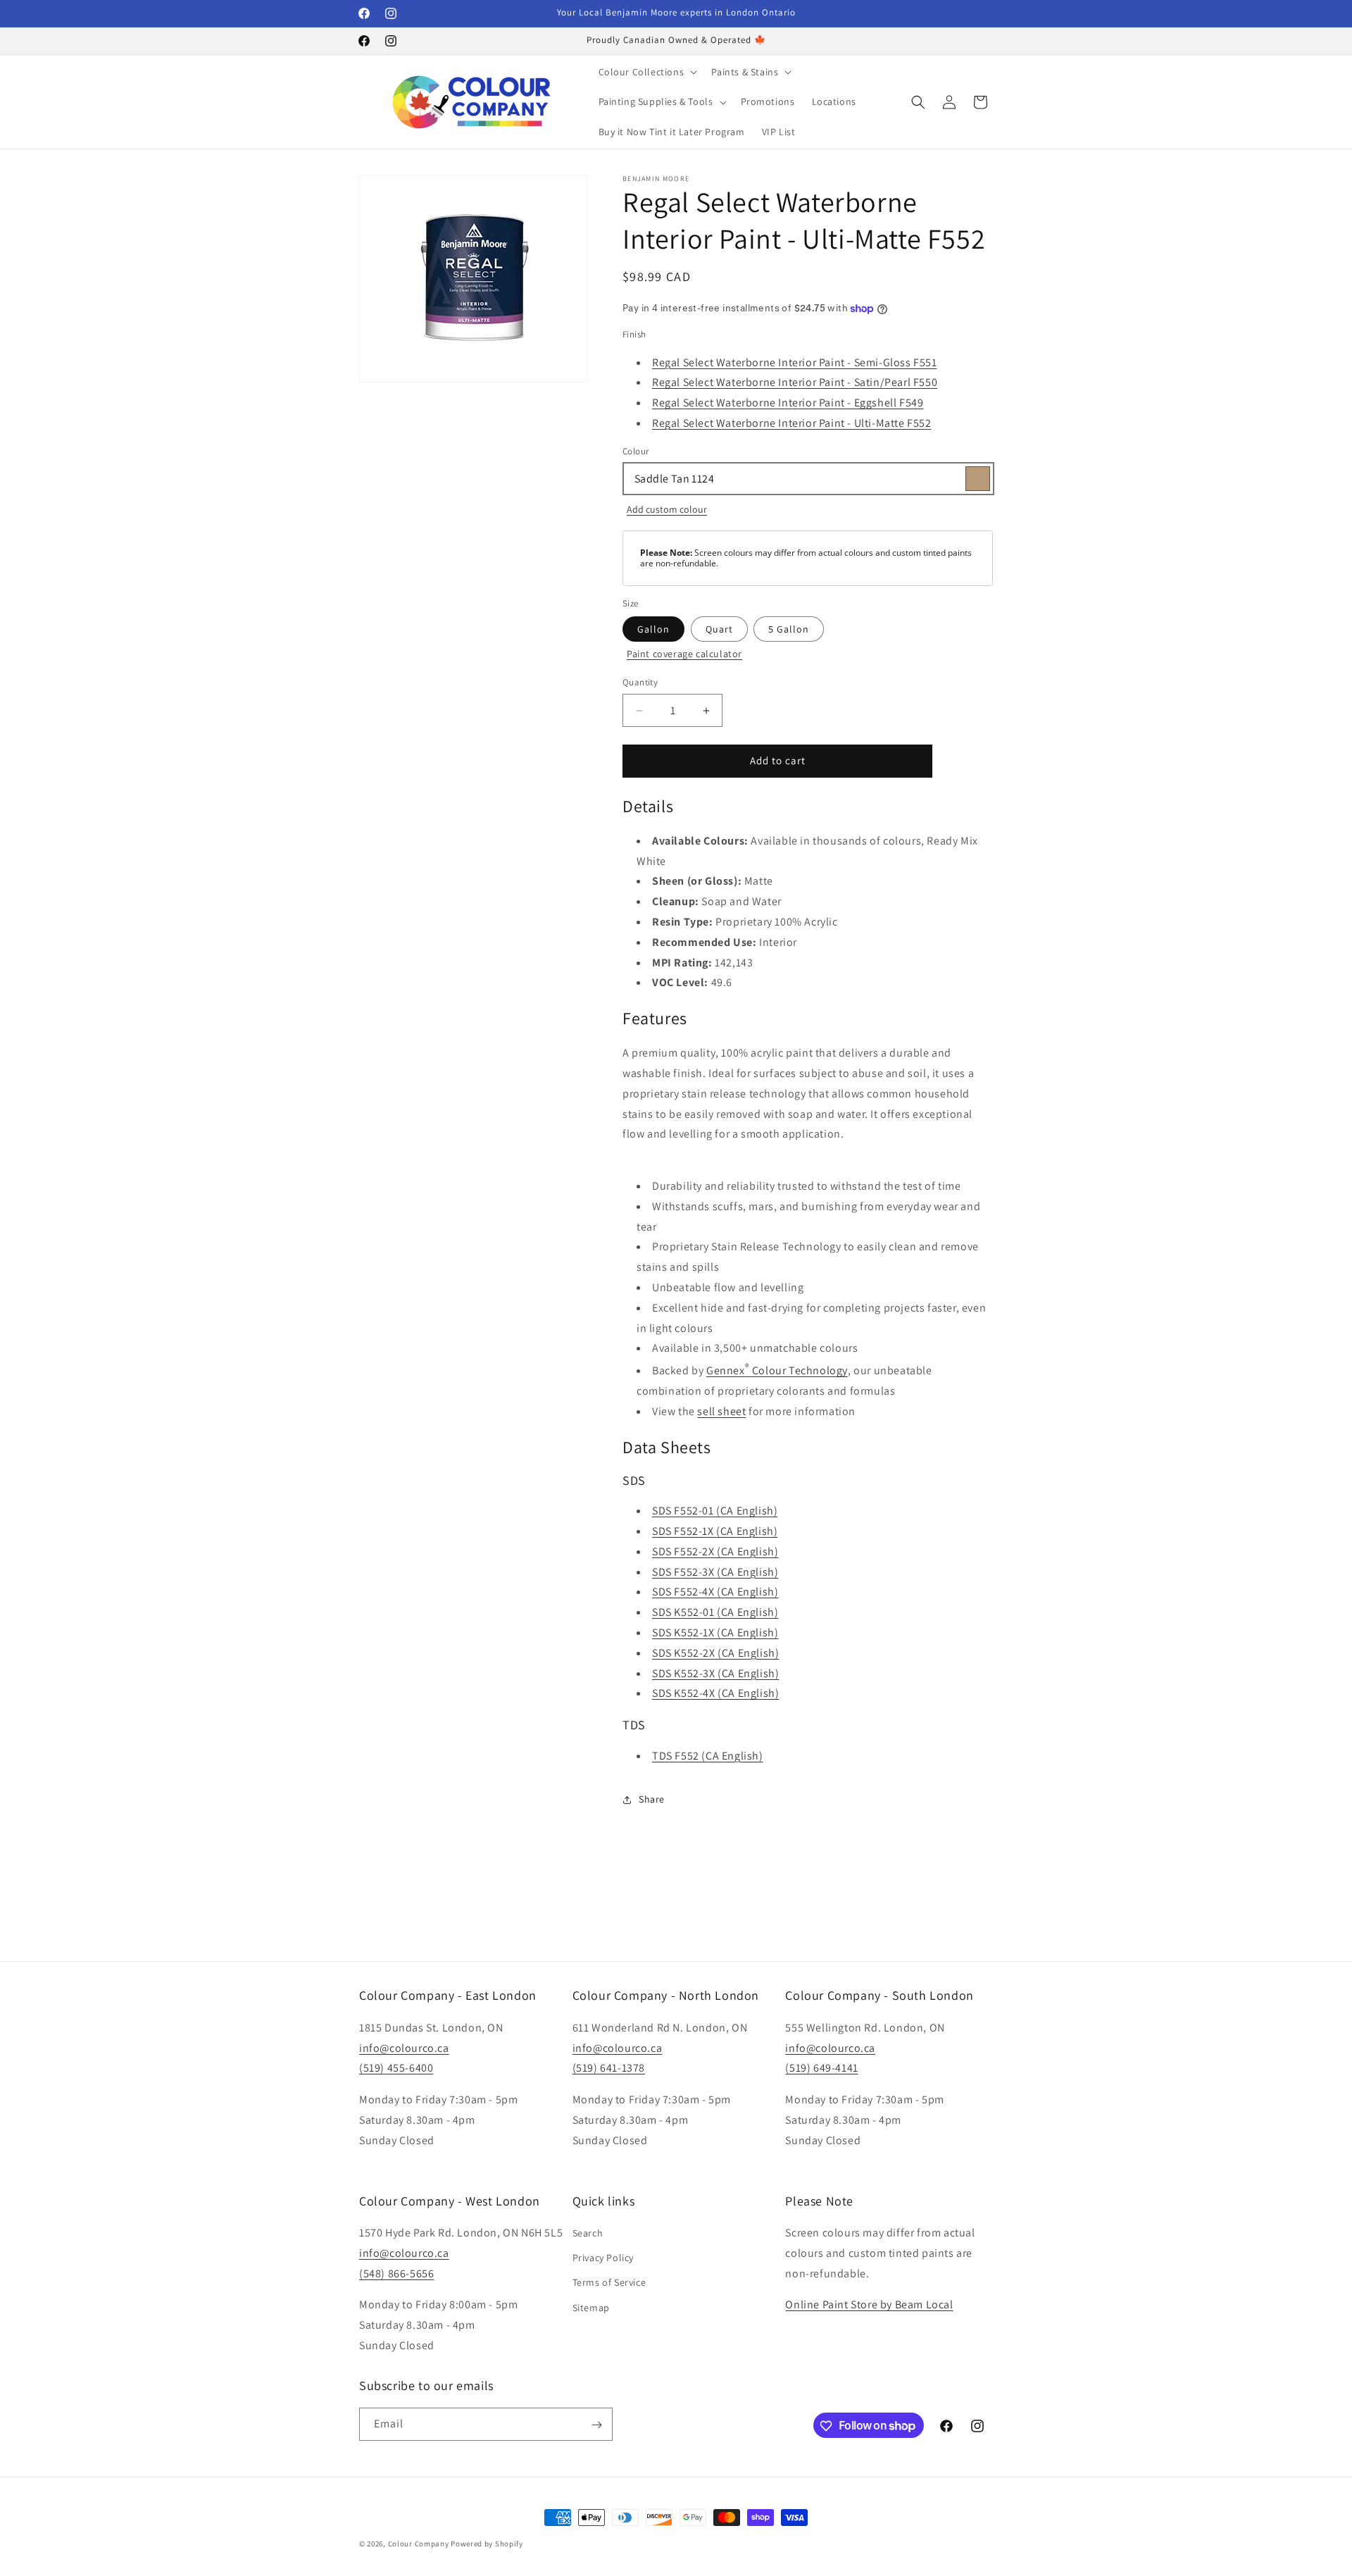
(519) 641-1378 (609, 2068)
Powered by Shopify (487, 2544)
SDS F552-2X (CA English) (715, 1551)
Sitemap (591, 2308)
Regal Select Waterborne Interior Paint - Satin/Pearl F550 (795, 383)
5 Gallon (789, 630)
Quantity (640, 683)
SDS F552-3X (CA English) (715, 1572)
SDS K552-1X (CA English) (715, 1633)
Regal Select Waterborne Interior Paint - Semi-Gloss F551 (795, 362)
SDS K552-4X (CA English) (715, 1694)
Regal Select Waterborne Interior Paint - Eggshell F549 (788, 403)
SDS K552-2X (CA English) (715, 1653)
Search (588, 2233)
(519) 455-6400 (396, 2068)
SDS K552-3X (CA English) (715, 1673)
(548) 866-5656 (396, 2273)
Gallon (653, 630)
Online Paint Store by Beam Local (869, 2305)
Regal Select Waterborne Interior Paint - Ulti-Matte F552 (792, 424)
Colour (636, 451)
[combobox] (808, 479)
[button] (647, 72)
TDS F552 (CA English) (708, 1756)
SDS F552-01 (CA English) (715, 1511)
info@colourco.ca (404, 2047)
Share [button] (652, 1799)
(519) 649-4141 (821, 2068)
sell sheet (721, 1412)
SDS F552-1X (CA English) (715, 1532)
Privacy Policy (603, 2258)
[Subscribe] (596, 2425)
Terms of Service (609, 2283)
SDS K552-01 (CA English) (715, 1613)
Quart (719, 630)
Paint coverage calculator (684, 654)
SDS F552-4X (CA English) (715, 1592)
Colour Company (420, 2544)
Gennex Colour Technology (777, 1371)
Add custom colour (667, 510)
